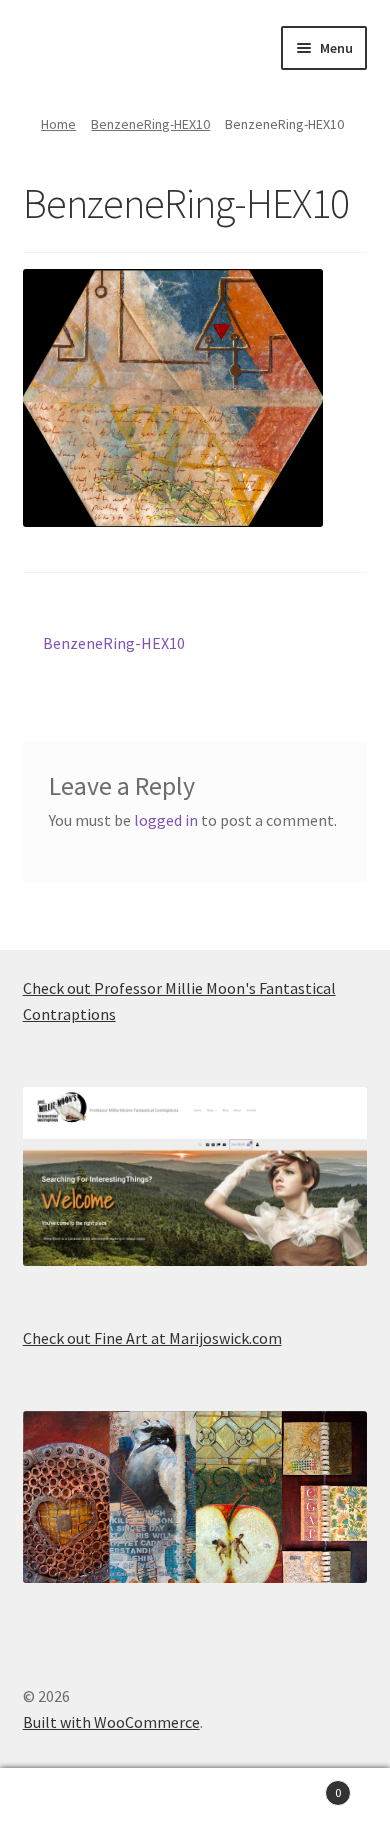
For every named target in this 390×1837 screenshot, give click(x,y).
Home (58, 124)
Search (195, 1803)
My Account (65, 1803)
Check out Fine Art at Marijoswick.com (152, 1338)
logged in (166, 820)
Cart (300, 1785)
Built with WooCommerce (111, 1722)
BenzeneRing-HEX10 (150, 124)
